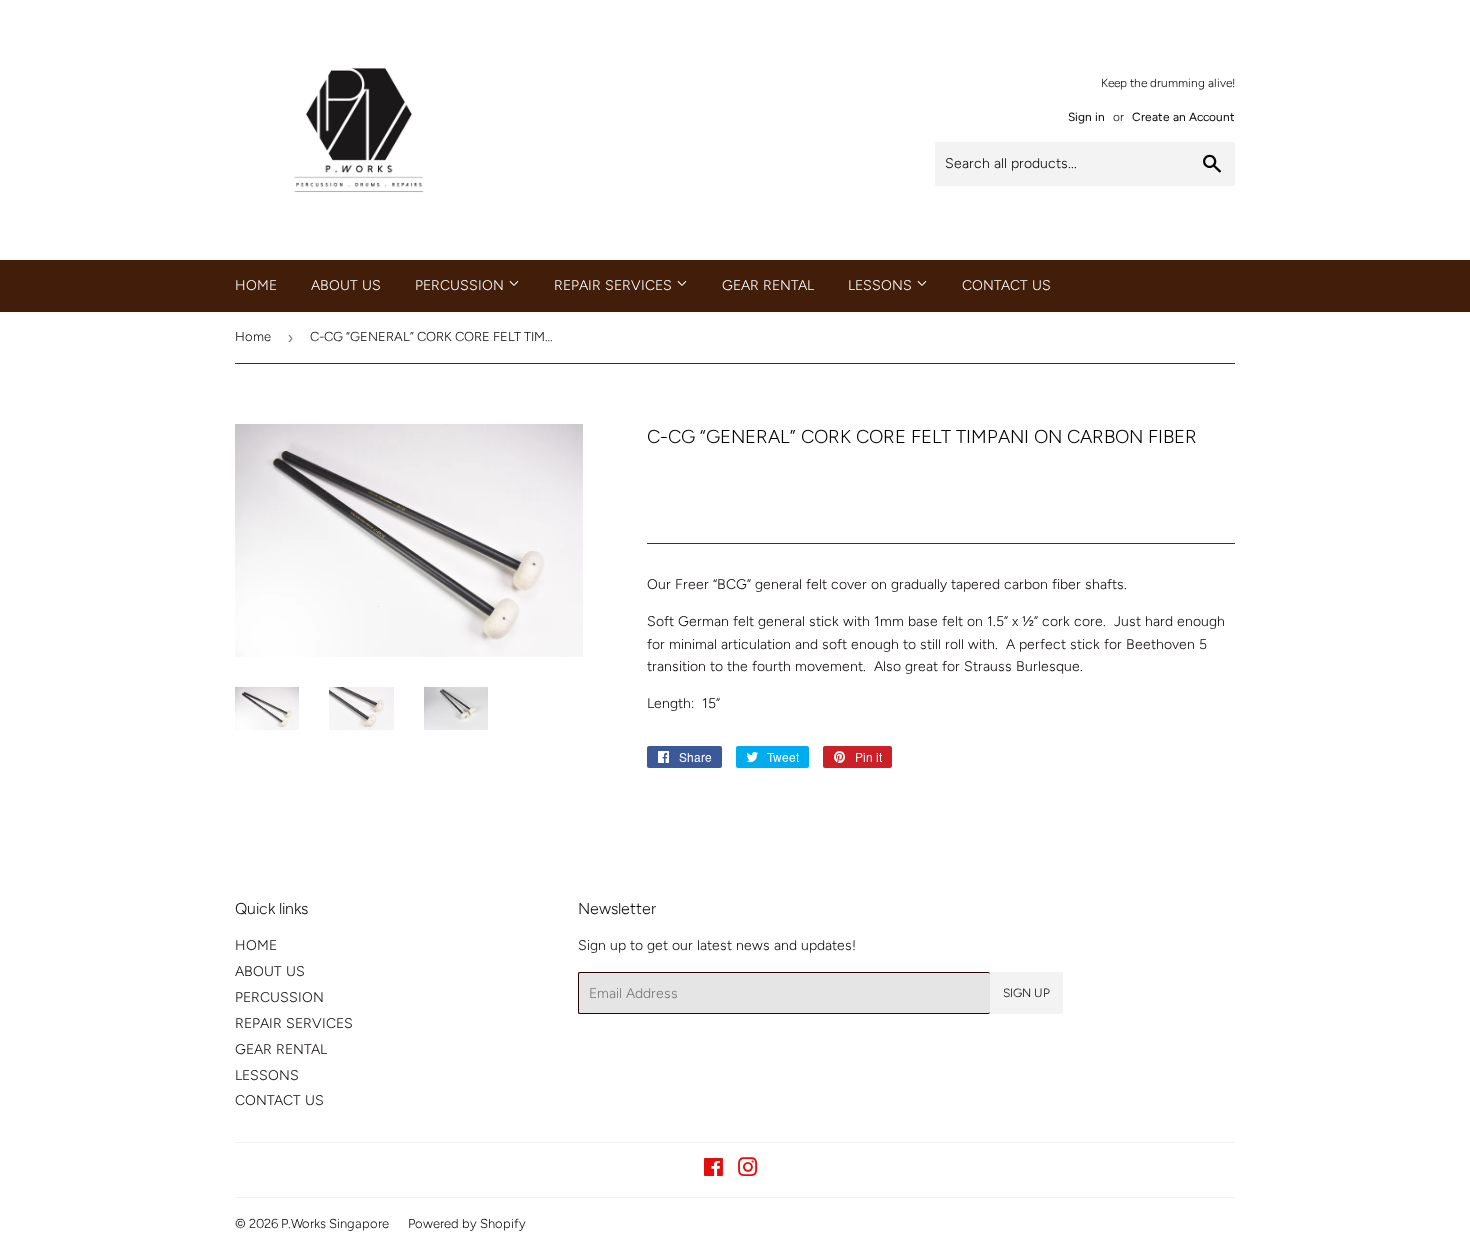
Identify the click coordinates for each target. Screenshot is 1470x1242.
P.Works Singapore (335, 1223)
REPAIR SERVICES (615, 285)
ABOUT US (346, 285)
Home (253, 336)
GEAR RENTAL (768, 285)
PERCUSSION (461, 285)
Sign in (1086, 117)
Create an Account (1183, 117)
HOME (256, 285)
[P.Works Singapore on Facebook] (713, 1170)
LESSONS (882, 285)
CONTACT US (1006, 285)
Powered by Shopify (467, 1223)
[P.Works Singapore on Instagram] (748, 1170)
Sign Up (1026, 993)
